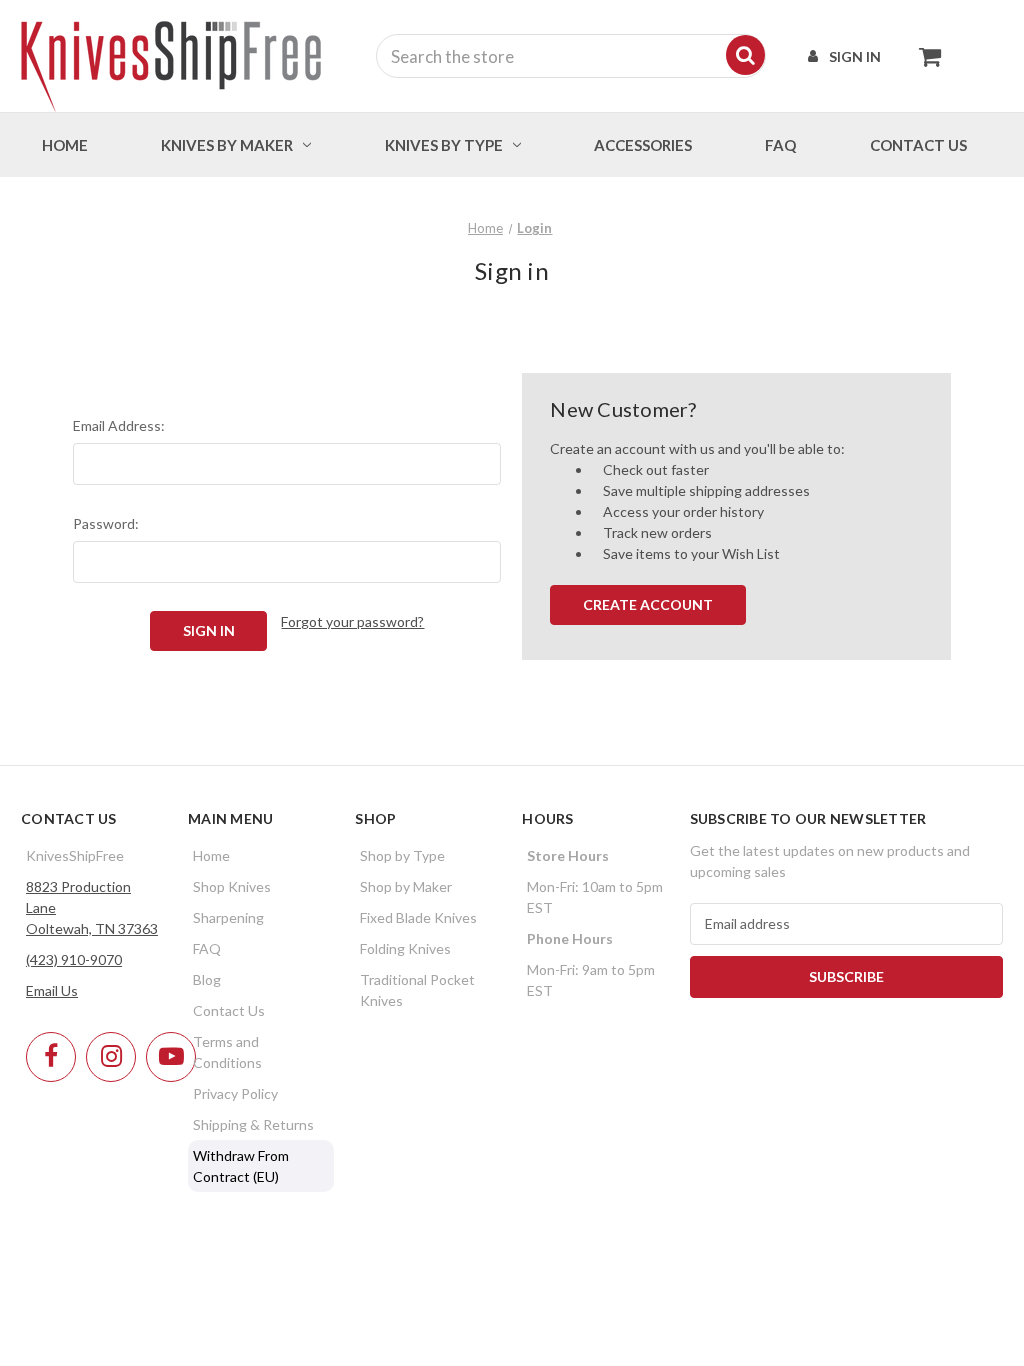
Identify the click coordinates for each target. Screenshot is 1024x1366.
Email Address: (119, 425)
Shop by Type (402, 855)
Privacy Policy (235, 1093)
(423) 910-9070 (74, 959)
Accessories (643, 145)
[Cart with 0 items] (924, 56)
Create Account (648, 604)
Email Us (52, 990)
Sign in (855, 56)
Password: (106, 523)
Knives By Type (444, 145)
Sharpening (228, 917)
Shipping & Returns (253, 1124)
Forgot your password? (352, 621)
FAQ (780, 145)
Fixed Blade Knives (418, 917)
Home (65, 145)
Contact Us (229, 1010)
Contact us (918, 145)
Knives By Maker (227, 145)
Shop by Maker (406, 886)
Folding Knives (405, 948)
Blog (207, 979)
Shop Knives (232, 886)
